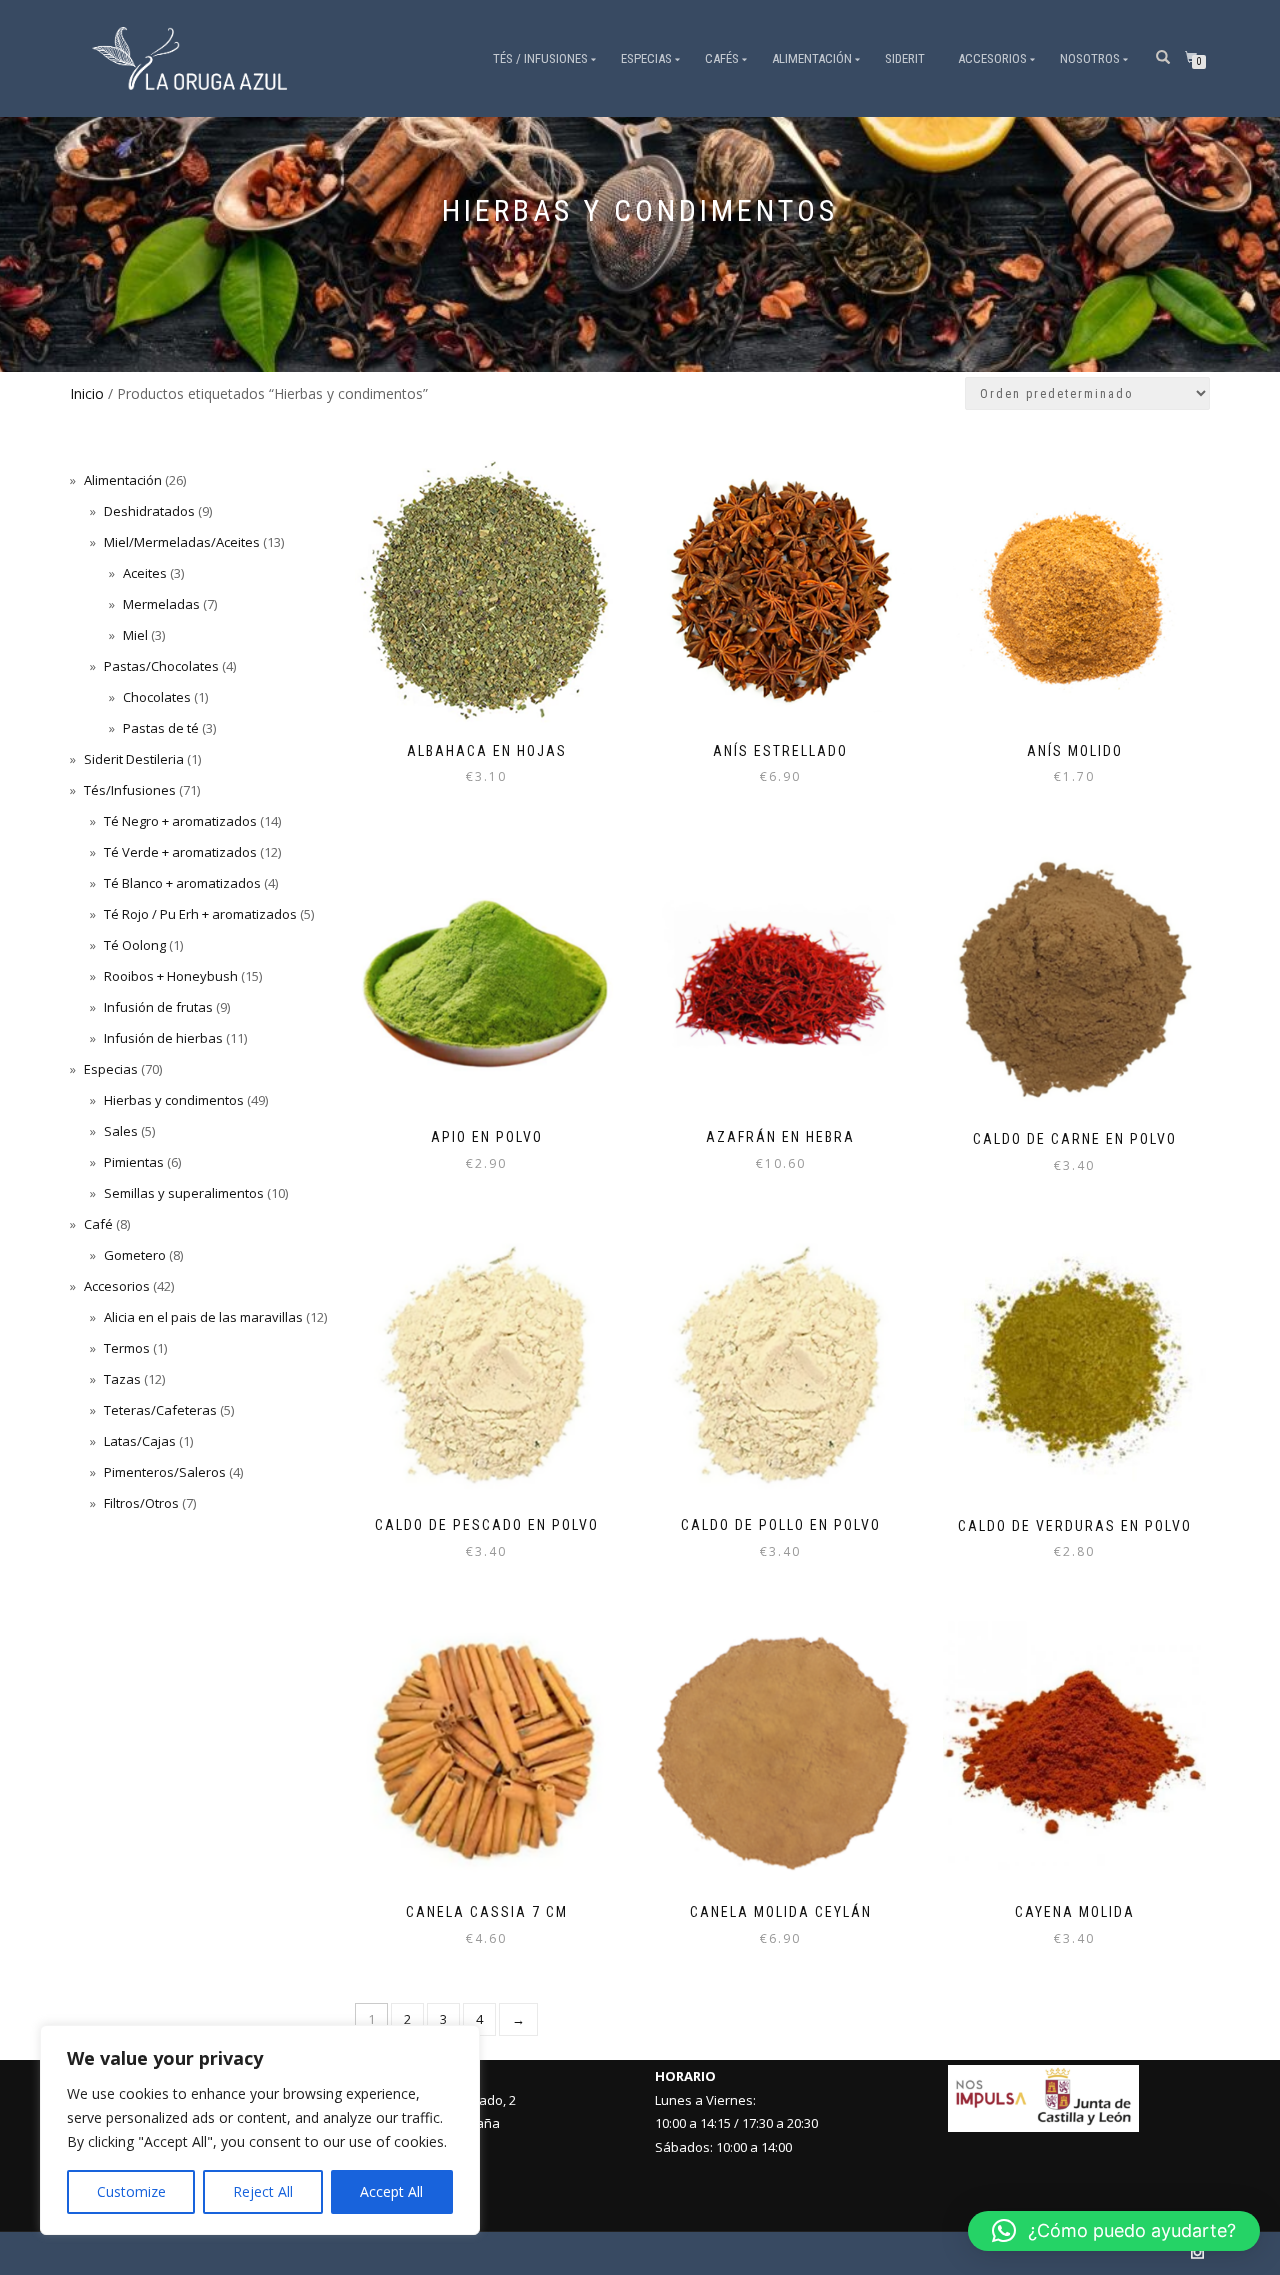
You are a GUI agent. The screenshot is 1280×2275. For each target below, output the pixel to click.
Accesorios (992, 58)
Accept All (391, 2191)
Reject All (263, 2191)
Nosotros (1090, 58)
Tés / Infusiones (540, 58)
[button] (1114, 2231)
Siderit (905, 58)
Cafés (722, 58)
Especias (646, 58)
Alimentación (812, 58)
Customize (131, 2191)
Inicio (87, 393)
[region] (260, 2130)
